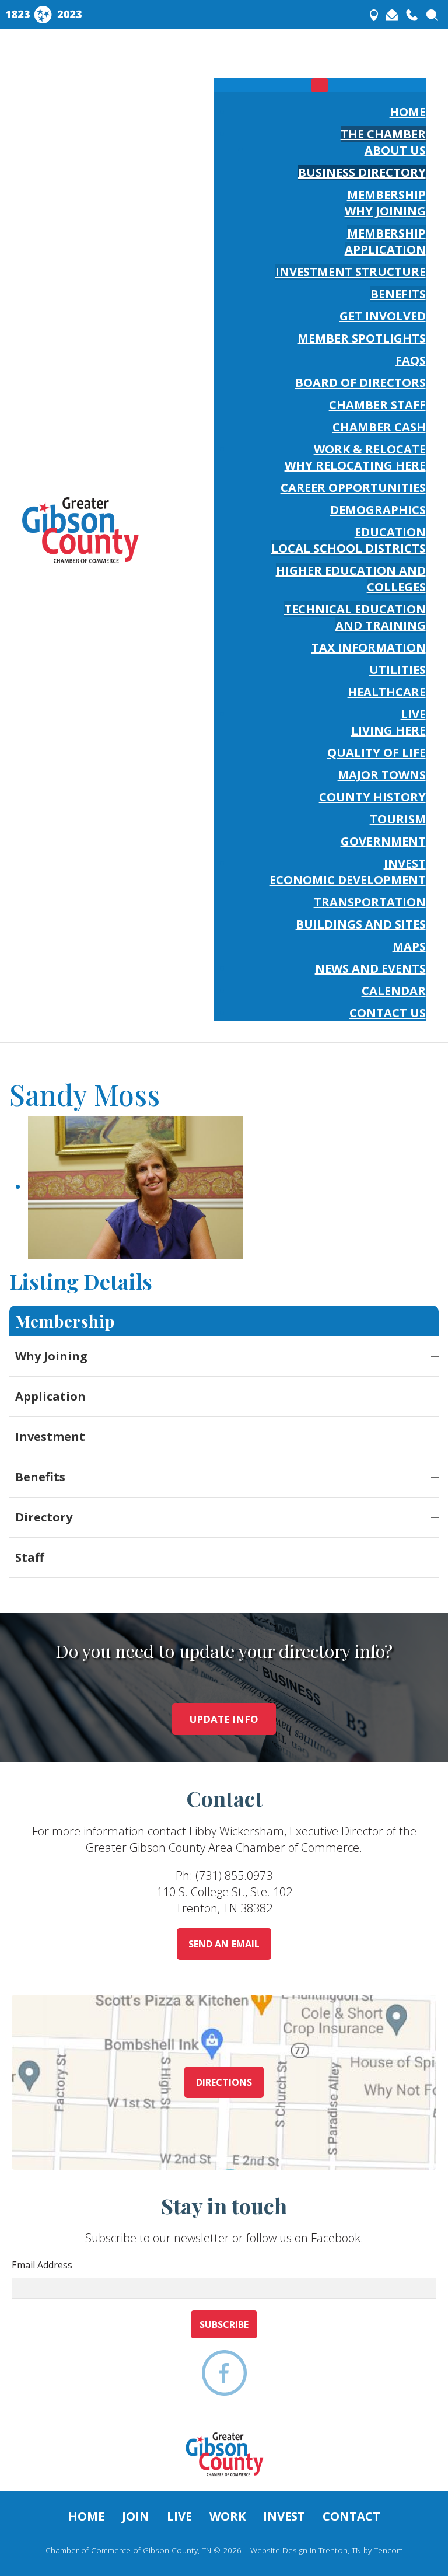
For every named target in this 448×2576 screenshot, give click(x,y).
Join (136, 2516)
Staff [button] (29, 1557)
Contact (351, 2516)
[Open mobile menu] (320, 60)
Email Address (42, 2265)
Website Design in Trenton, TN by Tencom (327, 2550)
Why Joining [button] (51, 1356)
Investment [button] (50, 1437)
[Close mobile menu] (320, 85)
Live (179, 2516)
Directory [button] (44, 1517)
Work (228, 2516)
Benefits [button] (40, 1477)
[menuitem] (408, 112)
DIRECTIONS (224, 2082)
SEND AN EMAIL (224, 1944)
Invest (284, 2516)
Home (86, 2516)
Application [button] (50, 1396)
